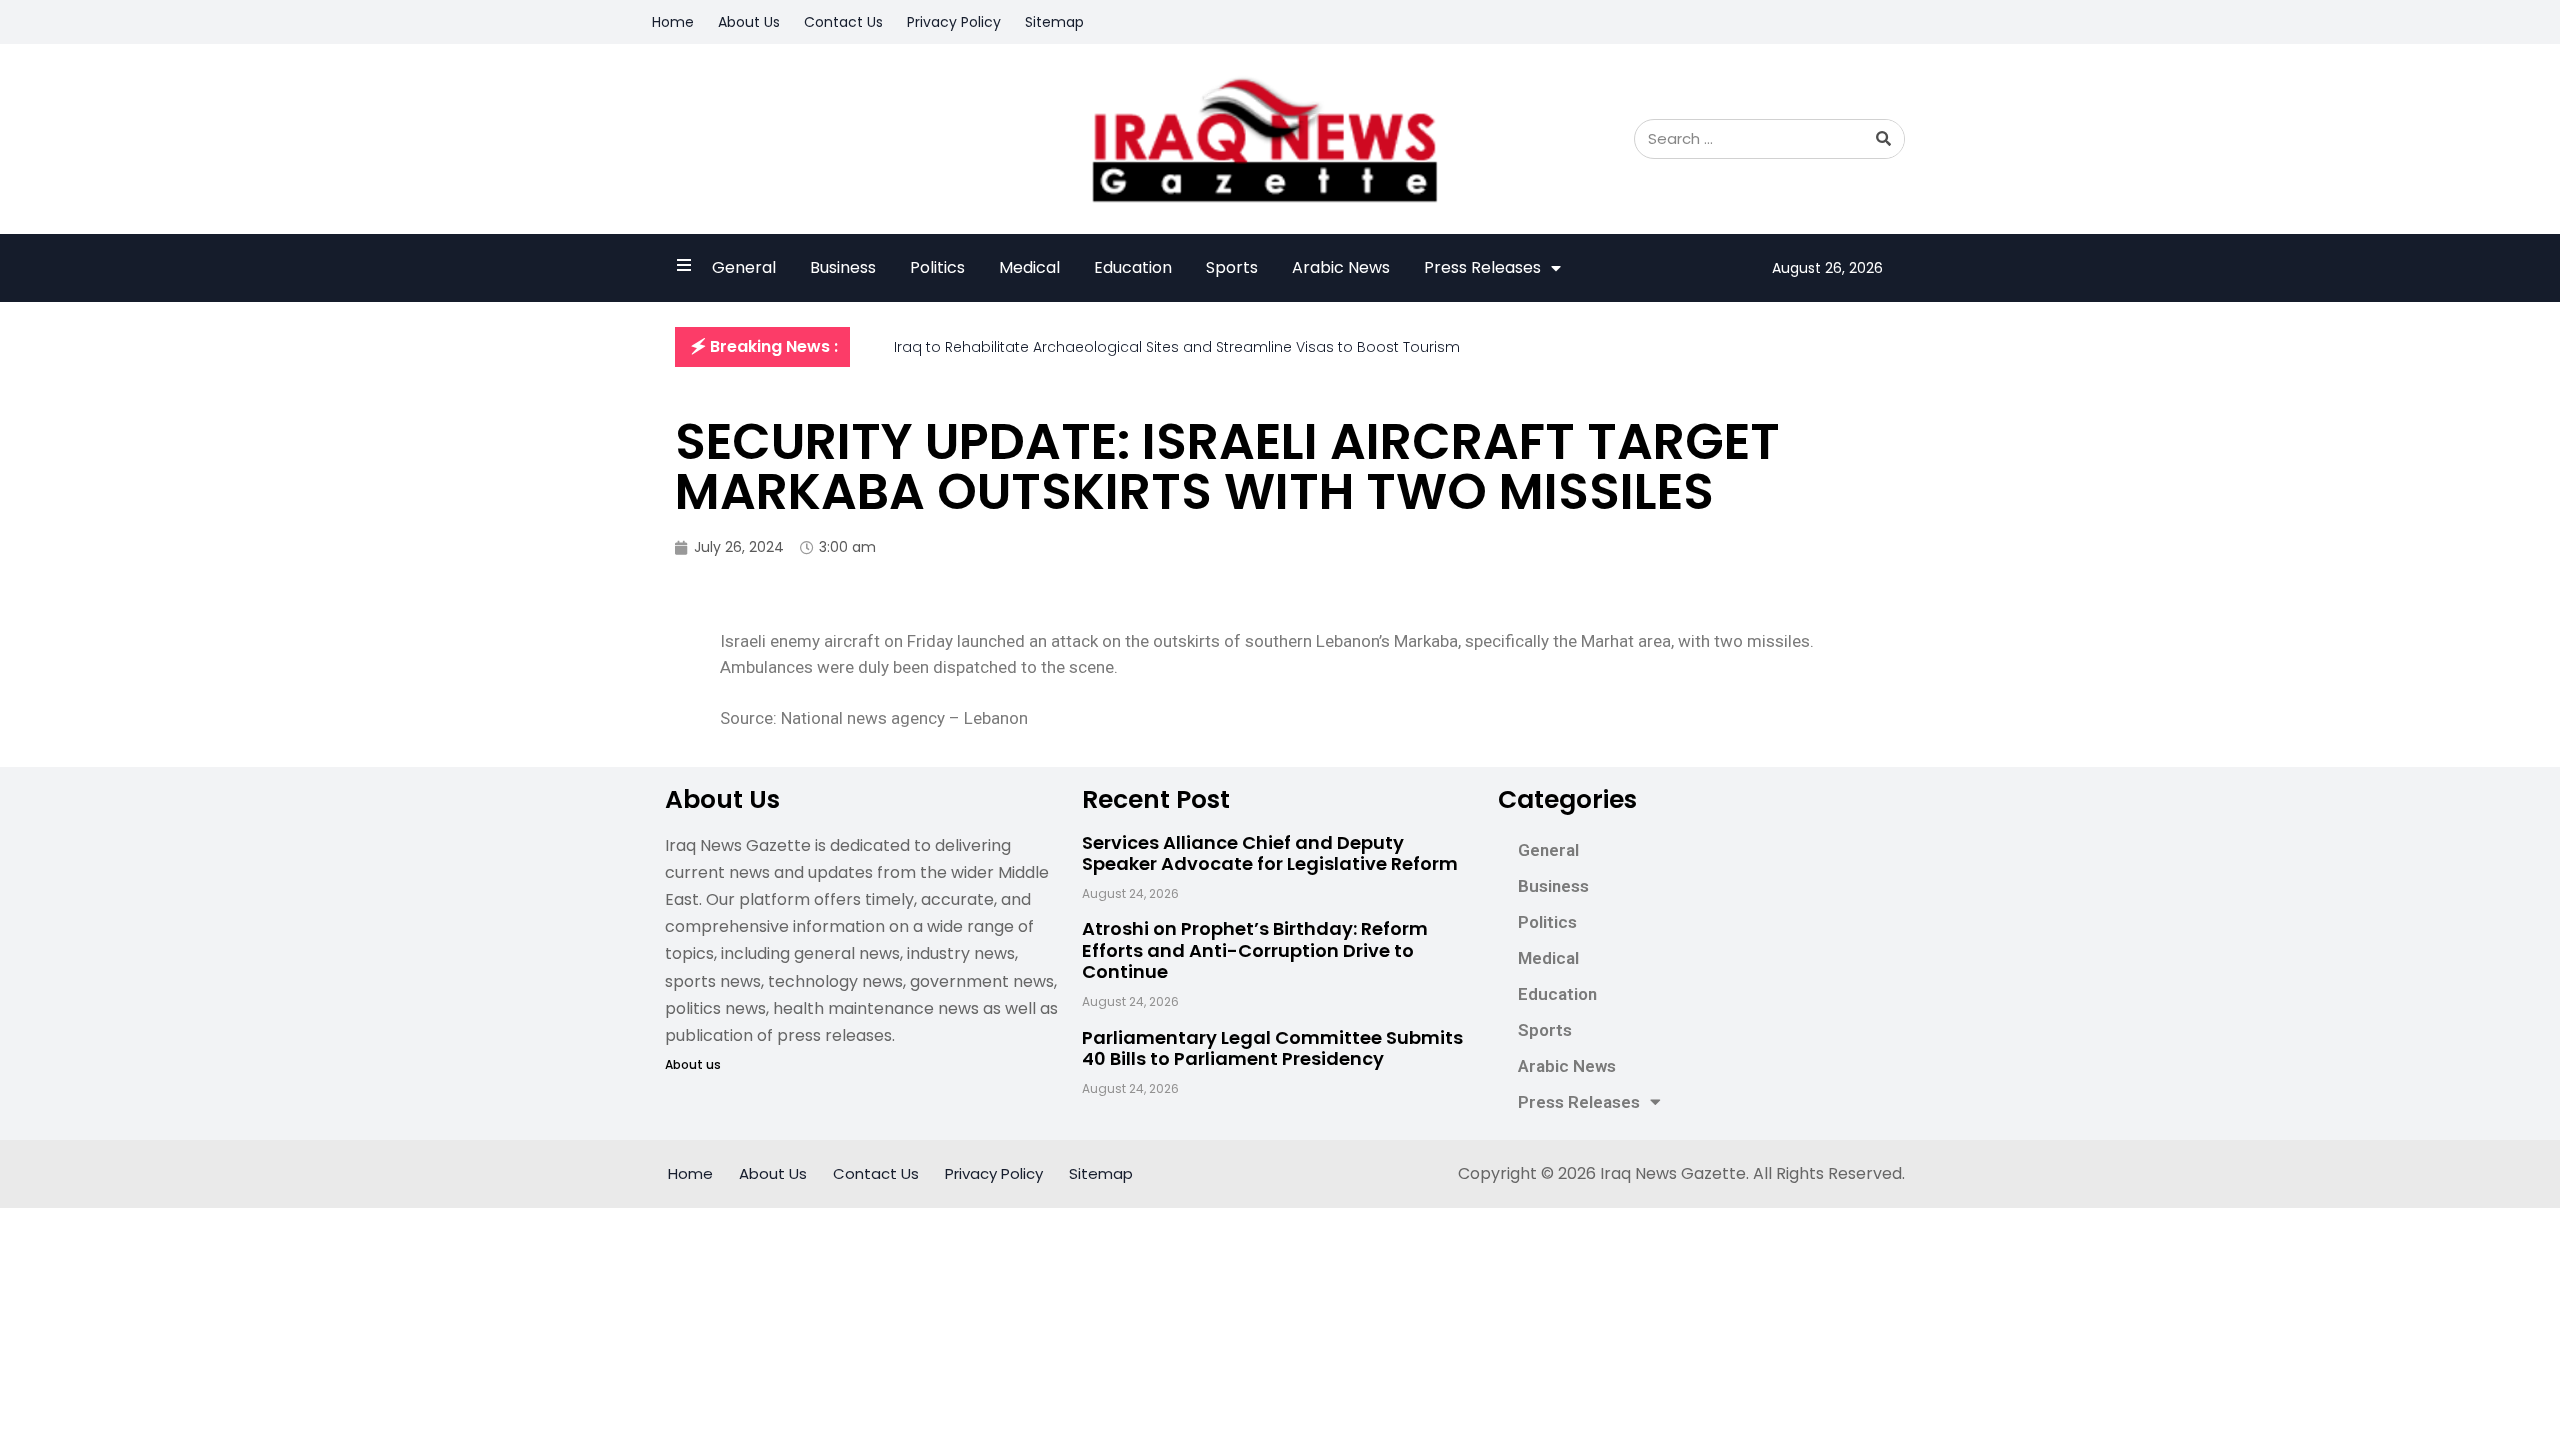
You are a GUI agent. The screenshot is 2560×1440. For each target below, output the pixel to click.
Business (843, 267)
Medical (1029, 267)
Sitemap (1054, 22)
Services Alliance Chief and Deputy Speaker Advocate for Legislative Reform (1270, 853)
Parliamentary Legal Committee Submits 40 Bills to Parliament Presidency (1272, 1048)
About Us (749, 22)
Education (1133, 267)
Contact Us (843, 22)
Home (673, 22)
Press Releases (1482, 267)
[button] (762, 347)
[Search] (1884, 139)
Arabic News (1341, 267)
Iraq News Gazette (1673, 1173)
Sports (1232, 267)
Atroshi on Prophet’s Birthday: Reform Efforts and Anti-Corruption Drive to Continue (1255, 950)
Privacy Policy (954, 22)
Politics (937, 267)
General (744, 267)
